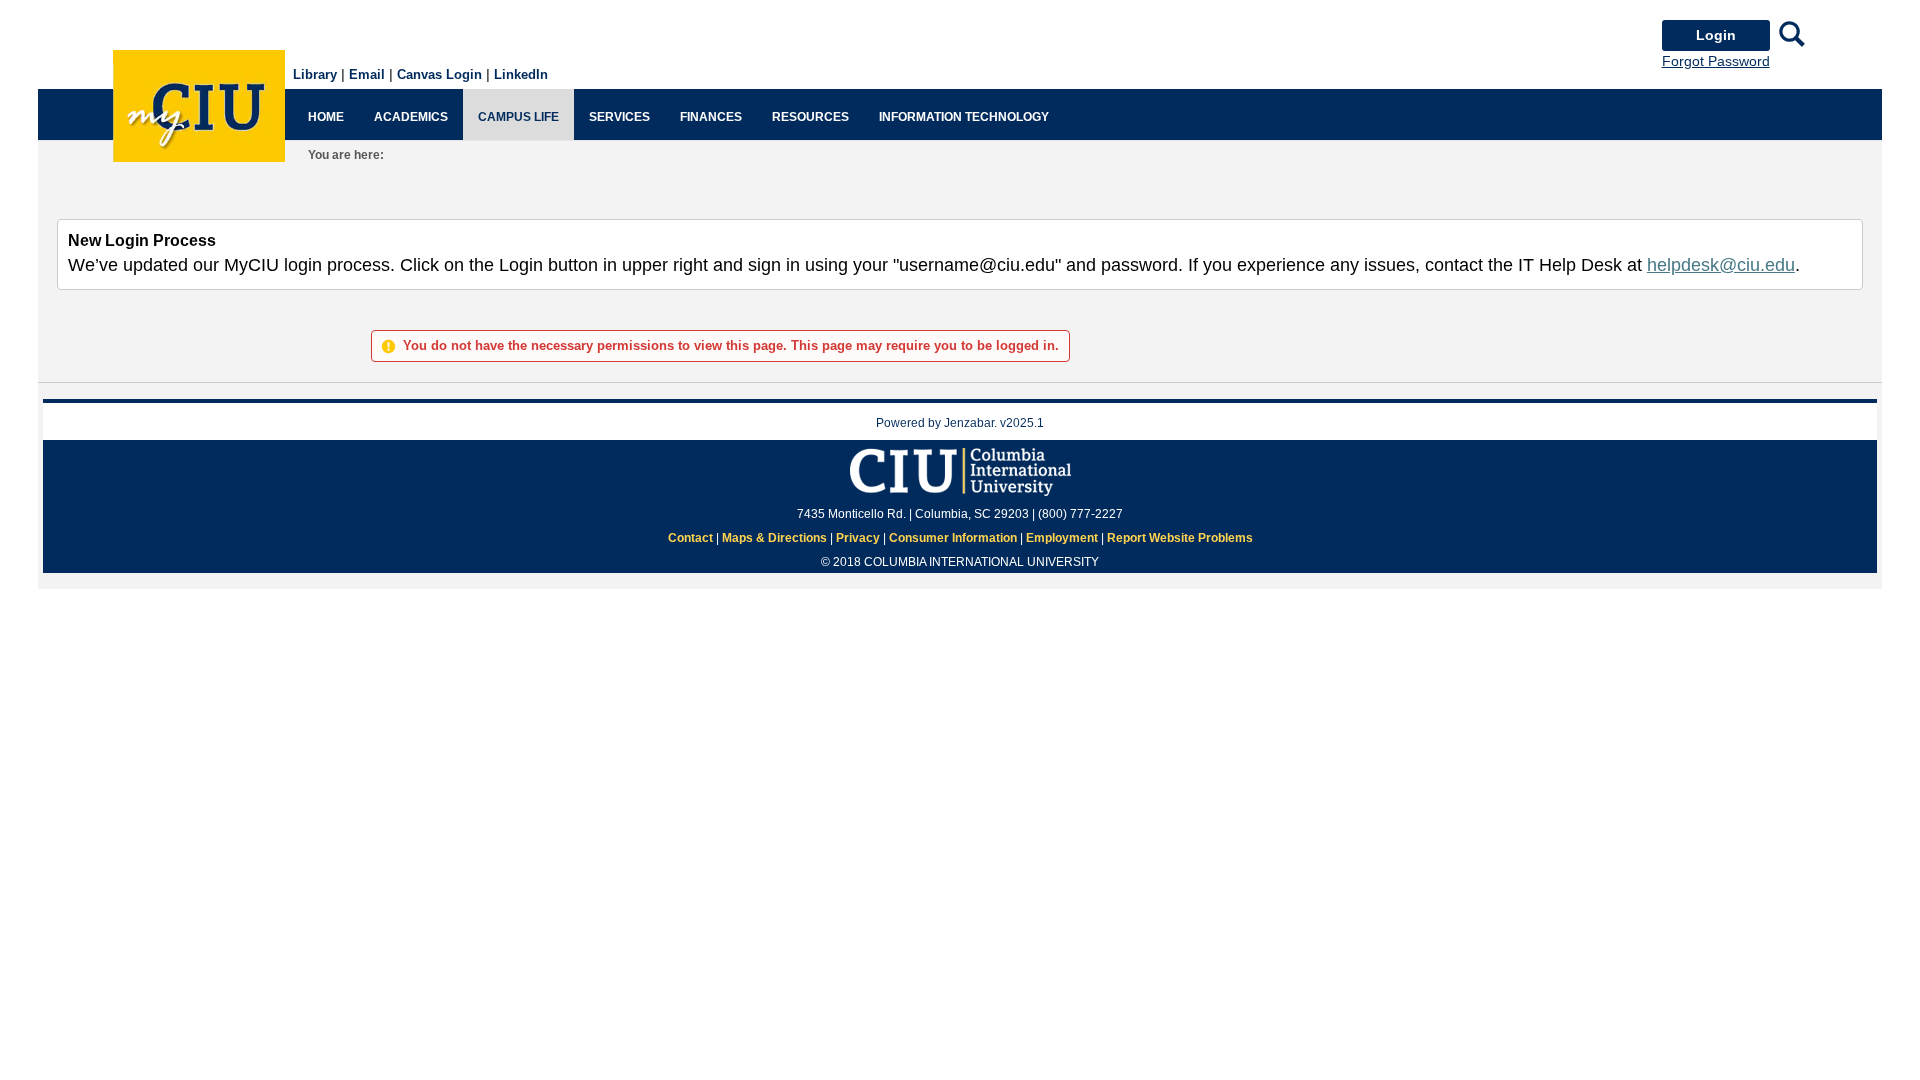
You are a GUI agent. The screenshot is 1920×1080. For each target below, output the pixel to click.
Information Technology (964, 117)
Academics (411, 117)
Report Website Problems (1180, 538)
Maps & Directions (774, 538)
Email (367, 74)
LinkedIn (521, 74)
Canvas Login (439, 74)
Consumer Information (953, 538)
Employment (1062, 538)
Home (326, 117)
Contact (690, 538)
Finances (711, 117)
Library (315, 74)
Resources (810, 117)
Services (619, 117)
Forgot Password (1716, 61)
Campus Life (518, 117)
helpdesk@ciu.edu (1721, 265)
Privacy (858, 538)
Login (1716, 35)
